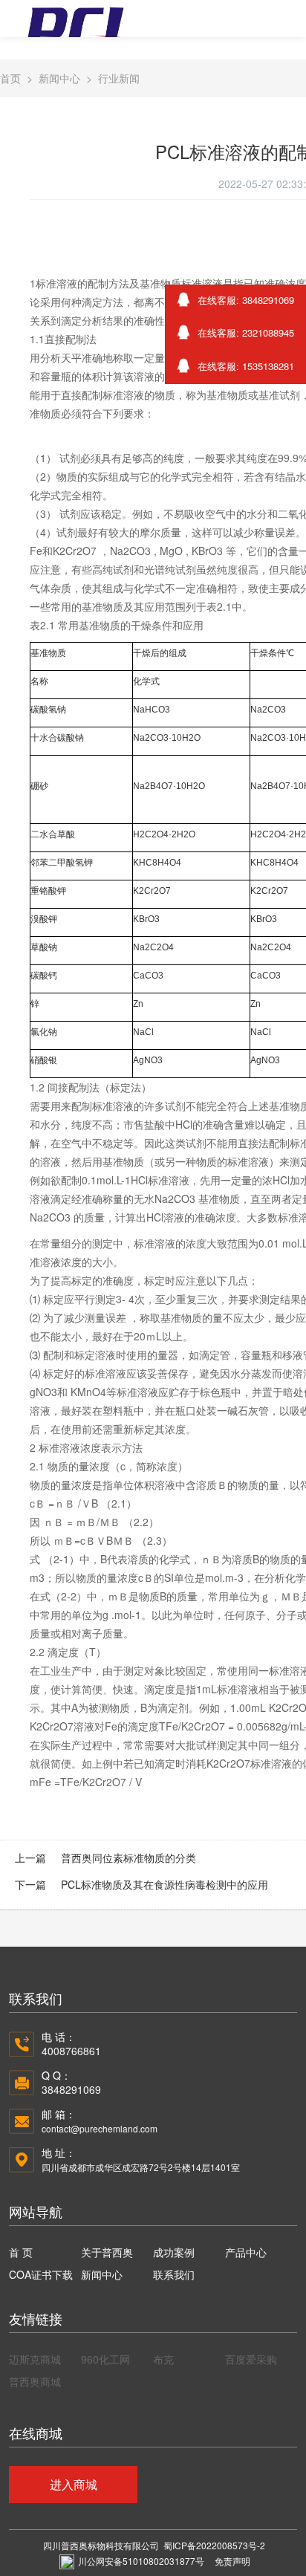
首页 (10, 78)
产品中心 (246, 2252)
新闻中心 (59, 78)
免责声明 (232, 2561)
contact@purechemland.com (100, 2128)
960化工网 (105, 2359)
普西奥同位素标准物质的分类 (128, 1858)
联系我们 (174, 2274)
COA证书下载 (41, 2274)
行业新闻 (119, 78)
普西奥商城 (35, 2381)
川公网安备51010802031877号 (141, 2561)
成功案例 (174, 2252)
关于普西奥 (107, 2252)
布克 (163, 2359)
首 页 (21, 2252)
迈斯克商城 (35, 2359)
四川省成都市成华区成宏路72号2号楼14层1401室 (141, 2167)
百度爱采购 (251, 2359)
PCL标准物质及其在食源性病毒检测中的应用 (165, 1884)
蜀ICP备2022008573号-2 (214, 2545)
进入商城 (74, 2484)
